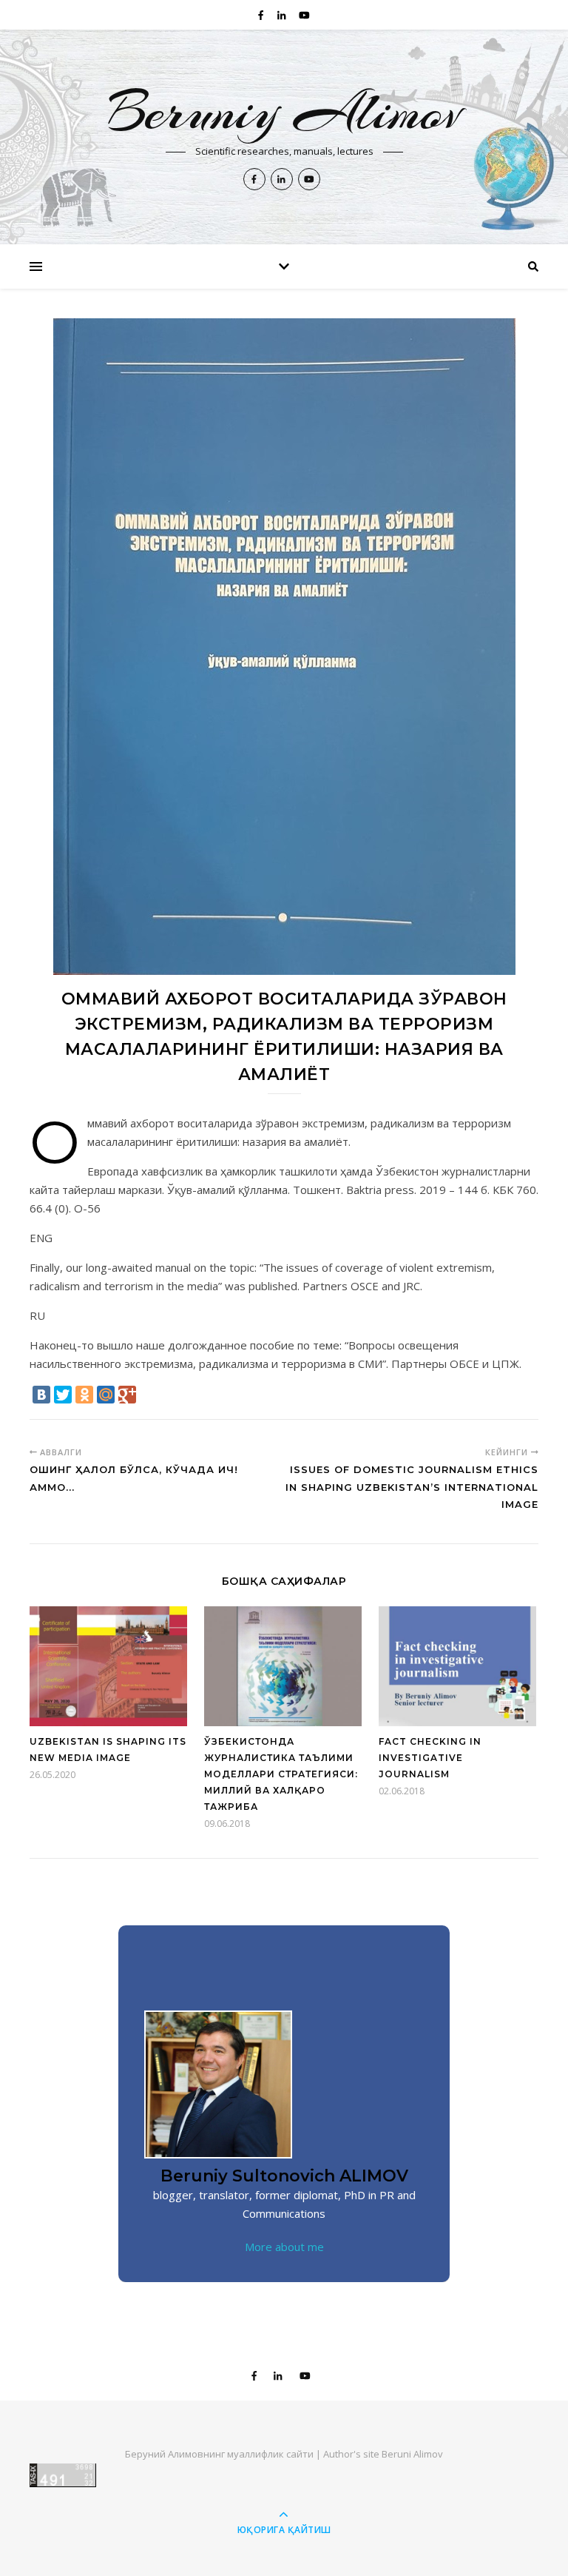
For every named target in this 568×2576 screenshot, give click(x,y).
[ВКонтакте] (41, 1395)
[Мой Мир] (106, 1395)
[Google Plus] (127, 1395)
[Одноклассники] (84, 1395)
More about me (284, 2247)
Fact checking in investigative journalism (430, 1758)
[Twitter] (63, 1395)
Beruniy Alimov (284, 112)
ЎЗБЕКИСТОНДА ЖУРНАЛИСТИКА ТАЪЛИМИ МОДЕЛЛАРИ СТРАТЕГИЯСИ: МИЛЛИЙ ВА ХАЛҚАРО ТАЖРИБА (281, 1774)
